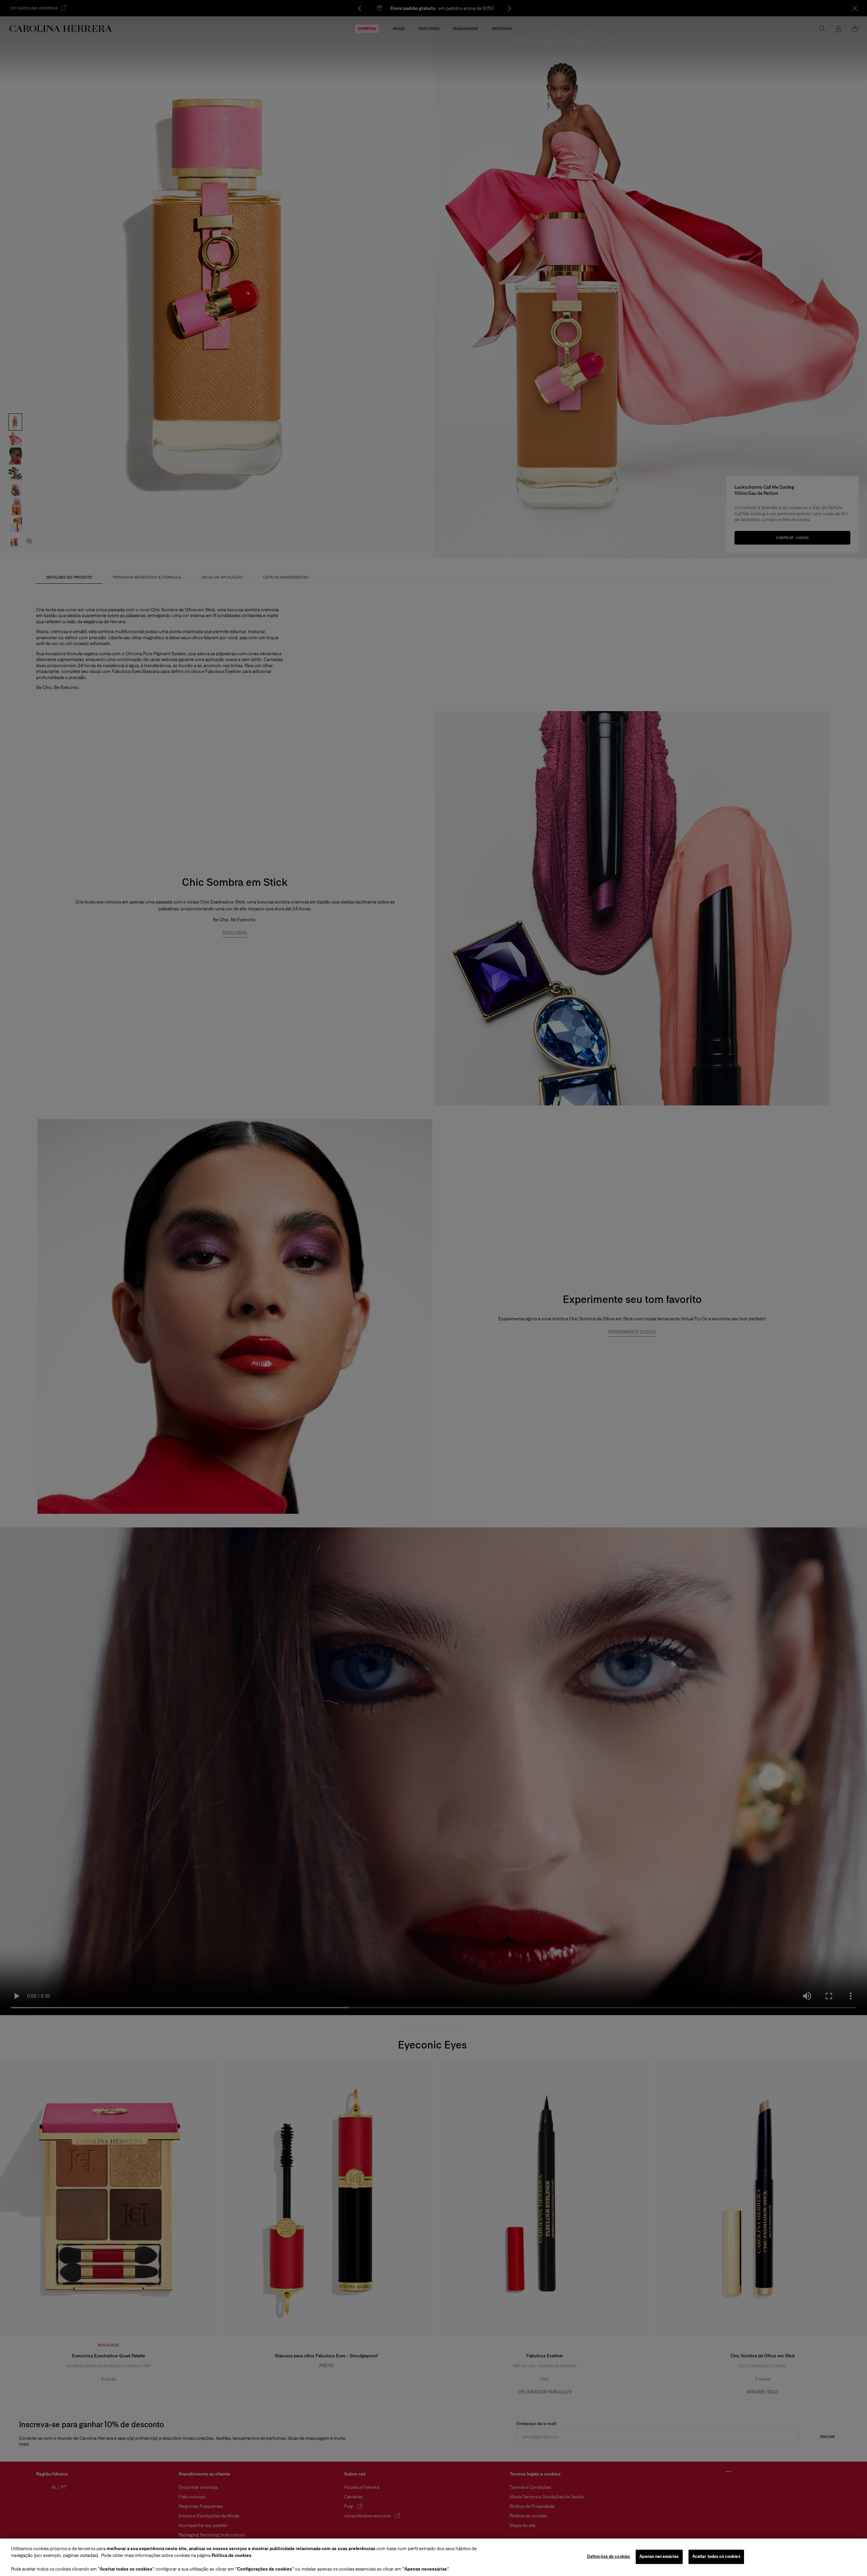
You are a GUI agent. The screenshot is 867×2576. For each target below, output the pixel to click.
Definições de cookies (609, 2557)
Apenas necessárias (659, 2557)
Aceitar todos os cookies (716, 2557)
